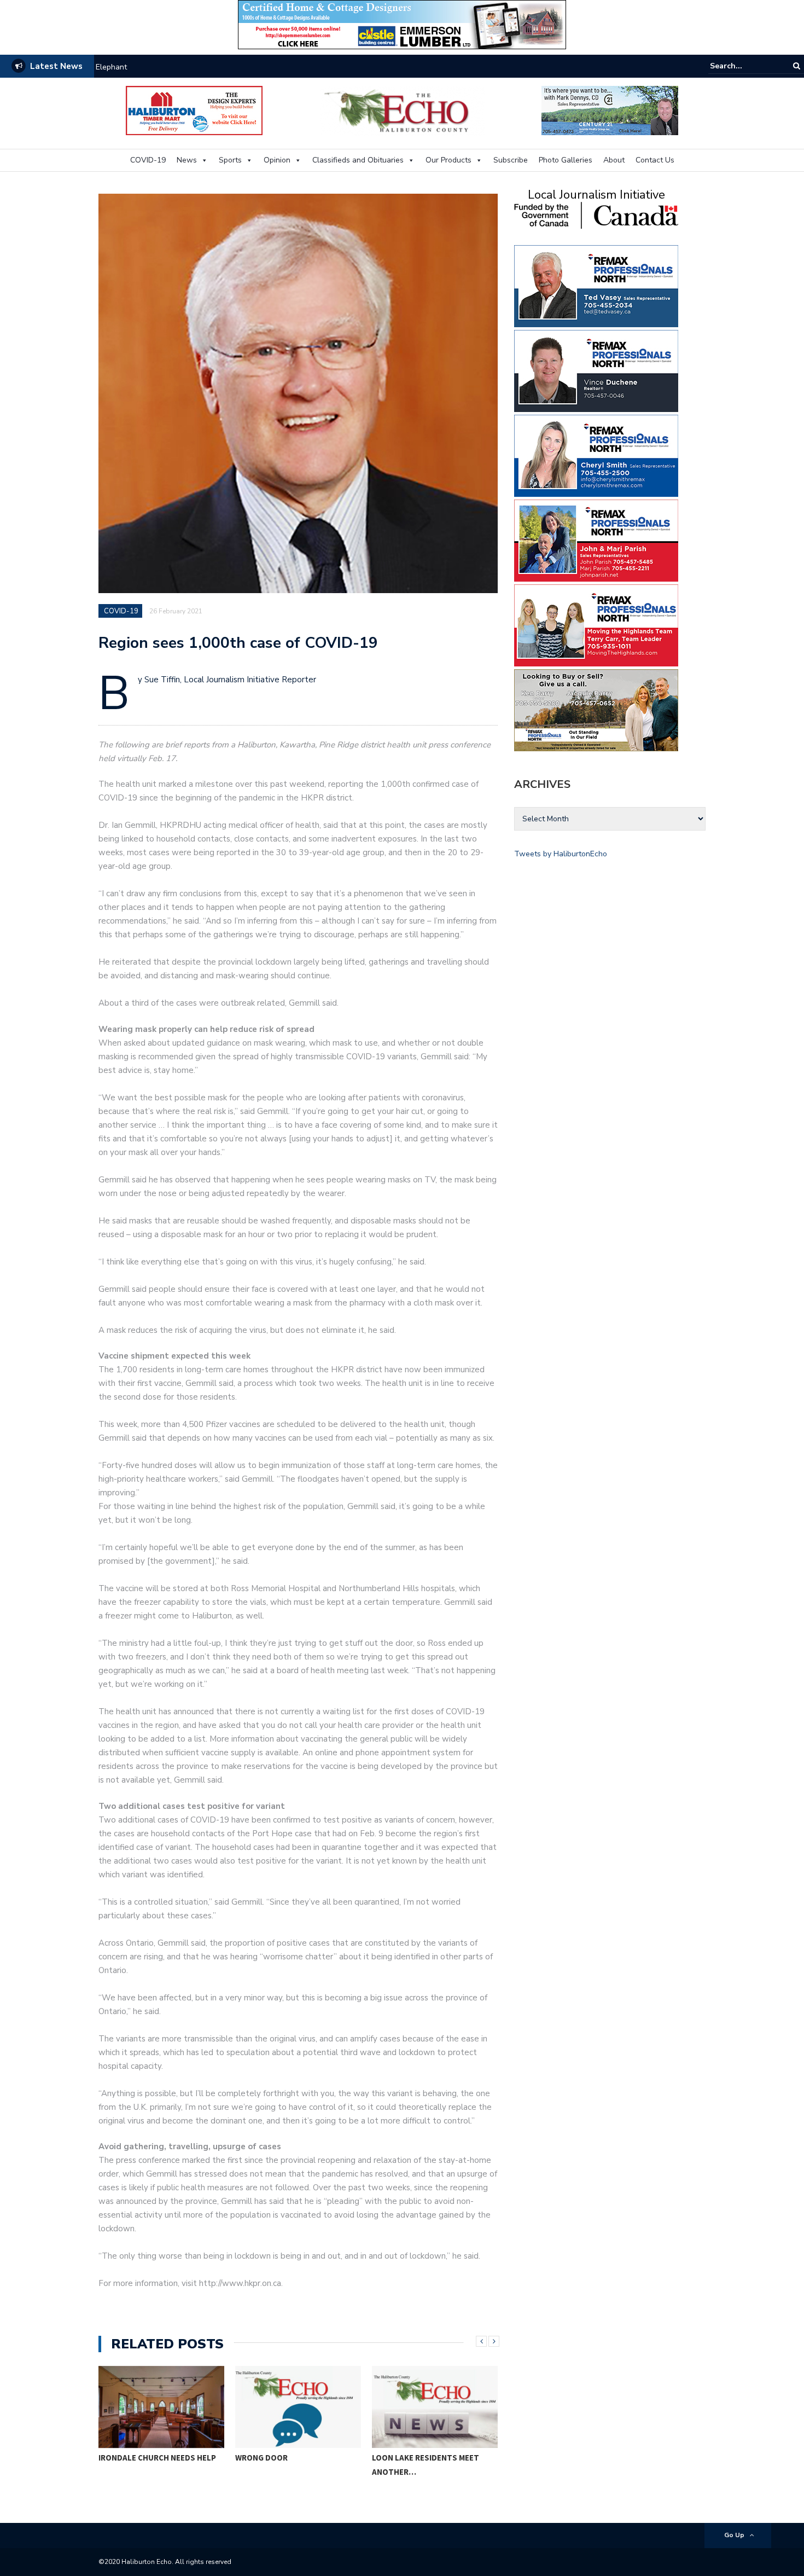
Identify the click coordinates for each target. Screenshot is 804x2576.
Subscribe (511, 160)
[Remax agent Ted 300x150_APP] (596, 285)
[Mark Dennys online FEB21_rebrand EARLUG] (610, 110)
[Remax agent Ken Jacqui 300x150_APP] (596, 709)
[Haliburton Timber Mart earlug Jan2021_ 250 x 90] (194, 110)
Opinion (277, 160)
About (614, 160)
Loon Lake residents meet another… (426, 2465)
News (187, 160)
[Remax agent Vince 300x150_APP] (596, 370)
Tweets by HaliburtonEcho (561, 854)
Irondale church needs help (143, 67)
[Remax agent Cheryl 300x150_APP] (596, 455)
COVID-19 (148, 160)
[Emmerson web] (402, 24)
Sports (230, 160)
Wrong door (261, 2458)
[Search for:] (743, 66)
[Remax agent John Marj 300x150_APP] (596, 540)
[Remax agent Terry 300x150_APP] (596, 625)
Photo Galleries (566, 160)
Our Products (448, 160)
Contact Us (655, 160)
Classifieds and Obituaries (358, 160)
